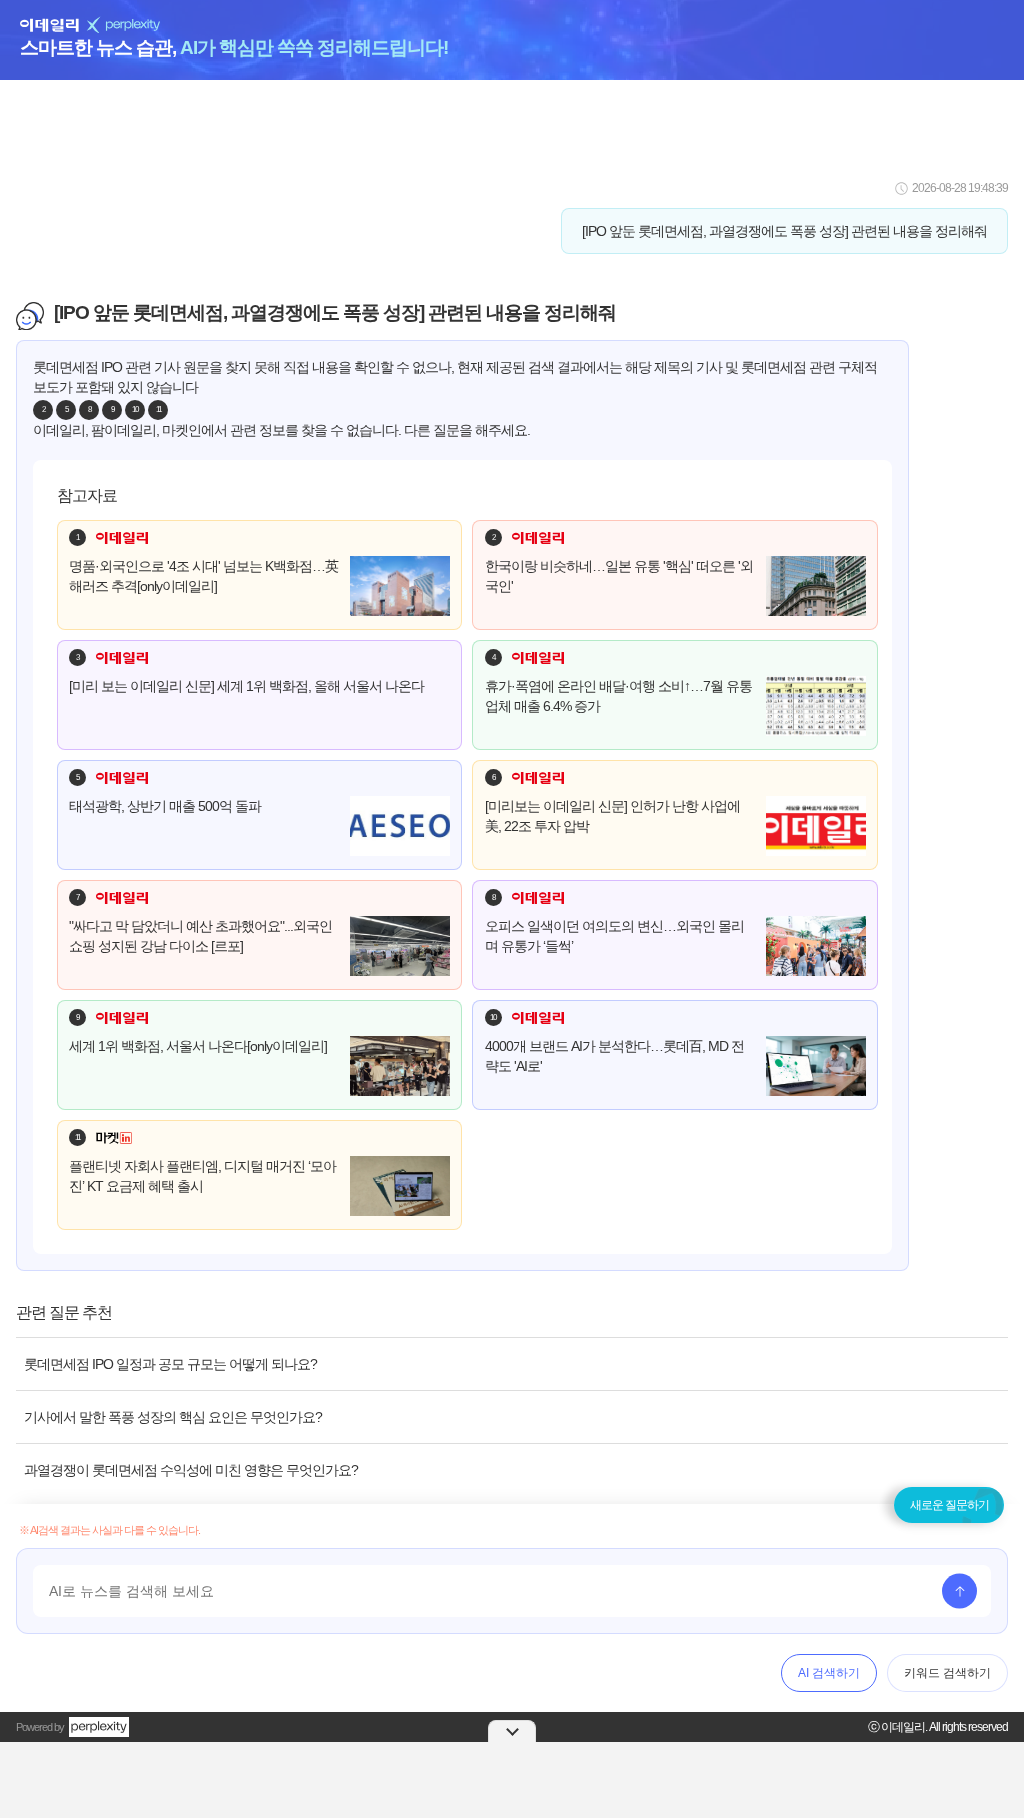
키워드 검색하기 (947, 1673)
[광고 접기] (512, 1731)
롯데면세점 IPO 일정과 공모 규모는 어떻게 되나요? (170, 1364)
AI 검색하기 (829, 1673)
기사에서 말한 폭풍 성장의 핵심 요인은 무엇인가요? (173, 1417)
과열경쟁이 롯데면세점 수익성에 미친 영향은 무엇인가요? (191, 1470)
